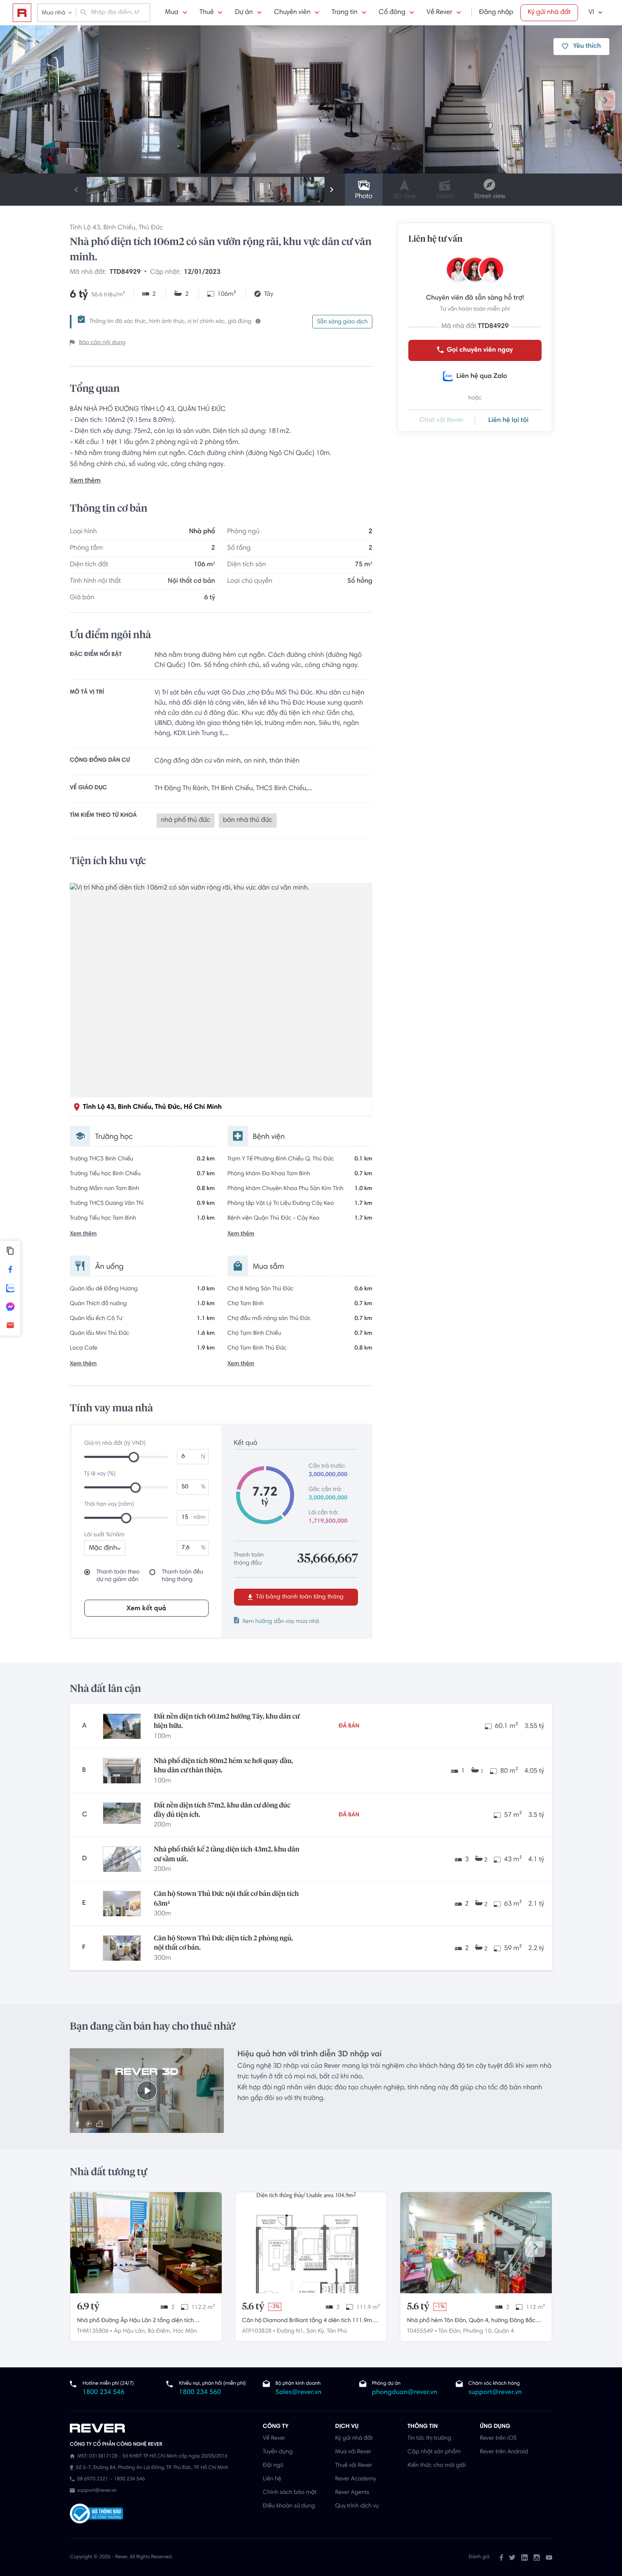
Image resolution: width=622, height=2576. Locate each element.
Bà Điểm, (160, 2331)
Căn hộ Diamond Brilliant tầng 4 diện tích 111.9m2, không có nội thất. (309, 2322)
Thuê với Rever (354, 2466)
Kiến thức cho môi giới (436, 2466)
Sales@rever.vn (299, 2393)
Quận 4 (504, 2331)
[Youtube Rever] (549, 2557)
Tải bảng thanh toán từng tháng (299, 1597)
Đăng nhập (496, 13)
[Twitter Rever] (512, 2557)
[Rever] (162, 2428)
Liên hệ (272, 2479)
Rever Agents (352, 2493)
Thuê (207, 13)
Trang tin (345, 13)
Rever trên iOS (498, 2438)
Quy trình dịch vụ (357, 2506)
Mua (172, 13)
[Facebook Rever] (501, 2557)
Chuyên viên (292, 13)
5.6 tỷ (253, 2307)
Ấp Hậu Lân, (130, 2331)
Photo (364, 197)
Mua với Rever (353, 2452)
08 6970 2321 (92, 2480)
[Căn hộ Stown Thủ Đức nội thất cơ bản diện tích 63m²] (122, 1904)
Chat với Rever (442, 421)
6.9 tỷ (88, 2307)
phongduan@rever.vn (405, 2393)
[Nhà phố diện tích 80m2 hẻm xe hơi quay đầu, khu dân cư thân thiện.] (122, 1771)
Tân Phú (337, 2331)
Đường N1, (291, 2331)
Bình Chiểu (119, 228)
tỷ (203, 1457)
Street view (489, 197)
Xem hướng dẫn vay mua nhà (281, 1622)
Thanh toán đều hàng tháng (182, 1576)
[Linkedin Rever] (524, 2557)
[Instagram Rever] (537, 2557)
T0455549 (420, 2331)
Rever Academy (355, 2479)
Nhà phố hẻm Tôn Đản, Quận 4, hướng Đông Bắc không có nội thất (471, 2322)
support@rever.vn (495, 2393)
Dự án (244, 13)
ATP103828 (257, 2331)
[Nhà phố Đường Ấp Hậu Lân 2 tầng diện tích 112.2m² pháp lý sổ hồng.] (146, 2243)
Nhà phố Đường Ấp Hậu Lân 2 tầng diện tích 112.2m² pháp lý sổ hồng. (135, 2322)
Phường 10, (478, 2331)
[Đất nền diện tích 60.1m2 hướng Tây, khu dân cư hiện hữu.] (122, 1726)
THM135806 (93, 2331)
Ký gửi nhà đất (549, 13)
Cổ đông (392, 13)
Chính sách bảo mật (290, 2493)
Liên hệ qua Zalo (482, 377)
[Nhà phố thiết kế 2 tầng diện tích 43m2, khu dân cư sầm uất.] (122, 1859)
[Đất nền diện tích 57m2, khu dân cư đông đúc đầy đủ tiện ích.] (122, 1815)
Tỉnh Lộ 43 (85, 228)
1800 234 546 (103, 2393)
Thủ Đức (151, 228)
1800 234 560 (200, 2393)
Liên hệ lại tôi (508, 421)
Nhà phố (202, 532)
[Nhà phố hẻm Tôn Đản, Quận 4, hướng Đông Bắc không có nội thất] (476, 2243)
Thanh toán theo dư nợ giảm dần (118, 1576)
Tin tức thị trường (429, 2438)
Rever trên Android (504, 2452)
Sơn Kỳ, (316, 2331)
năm (199, 1518)
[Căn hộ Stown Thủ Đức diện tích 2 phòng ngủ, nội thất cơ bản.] (122, 1948)
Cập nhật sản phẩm (434, 2452)
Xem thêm (85, 481)
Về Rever (439, 13)
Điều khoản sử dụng (289, 2506)
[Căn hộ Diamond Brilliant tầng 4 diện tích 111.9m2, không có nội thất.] (311, 2243)
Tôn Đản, (450, 2331)
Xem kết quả (146, 1609)
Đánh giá (479, 2557)
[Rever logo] (22, 13)
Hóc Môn (185, 2331)
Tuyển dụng (278, 2452)
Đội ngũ (273, 2466)
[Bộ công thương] (96, 2514)
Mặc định (103, 1548)
